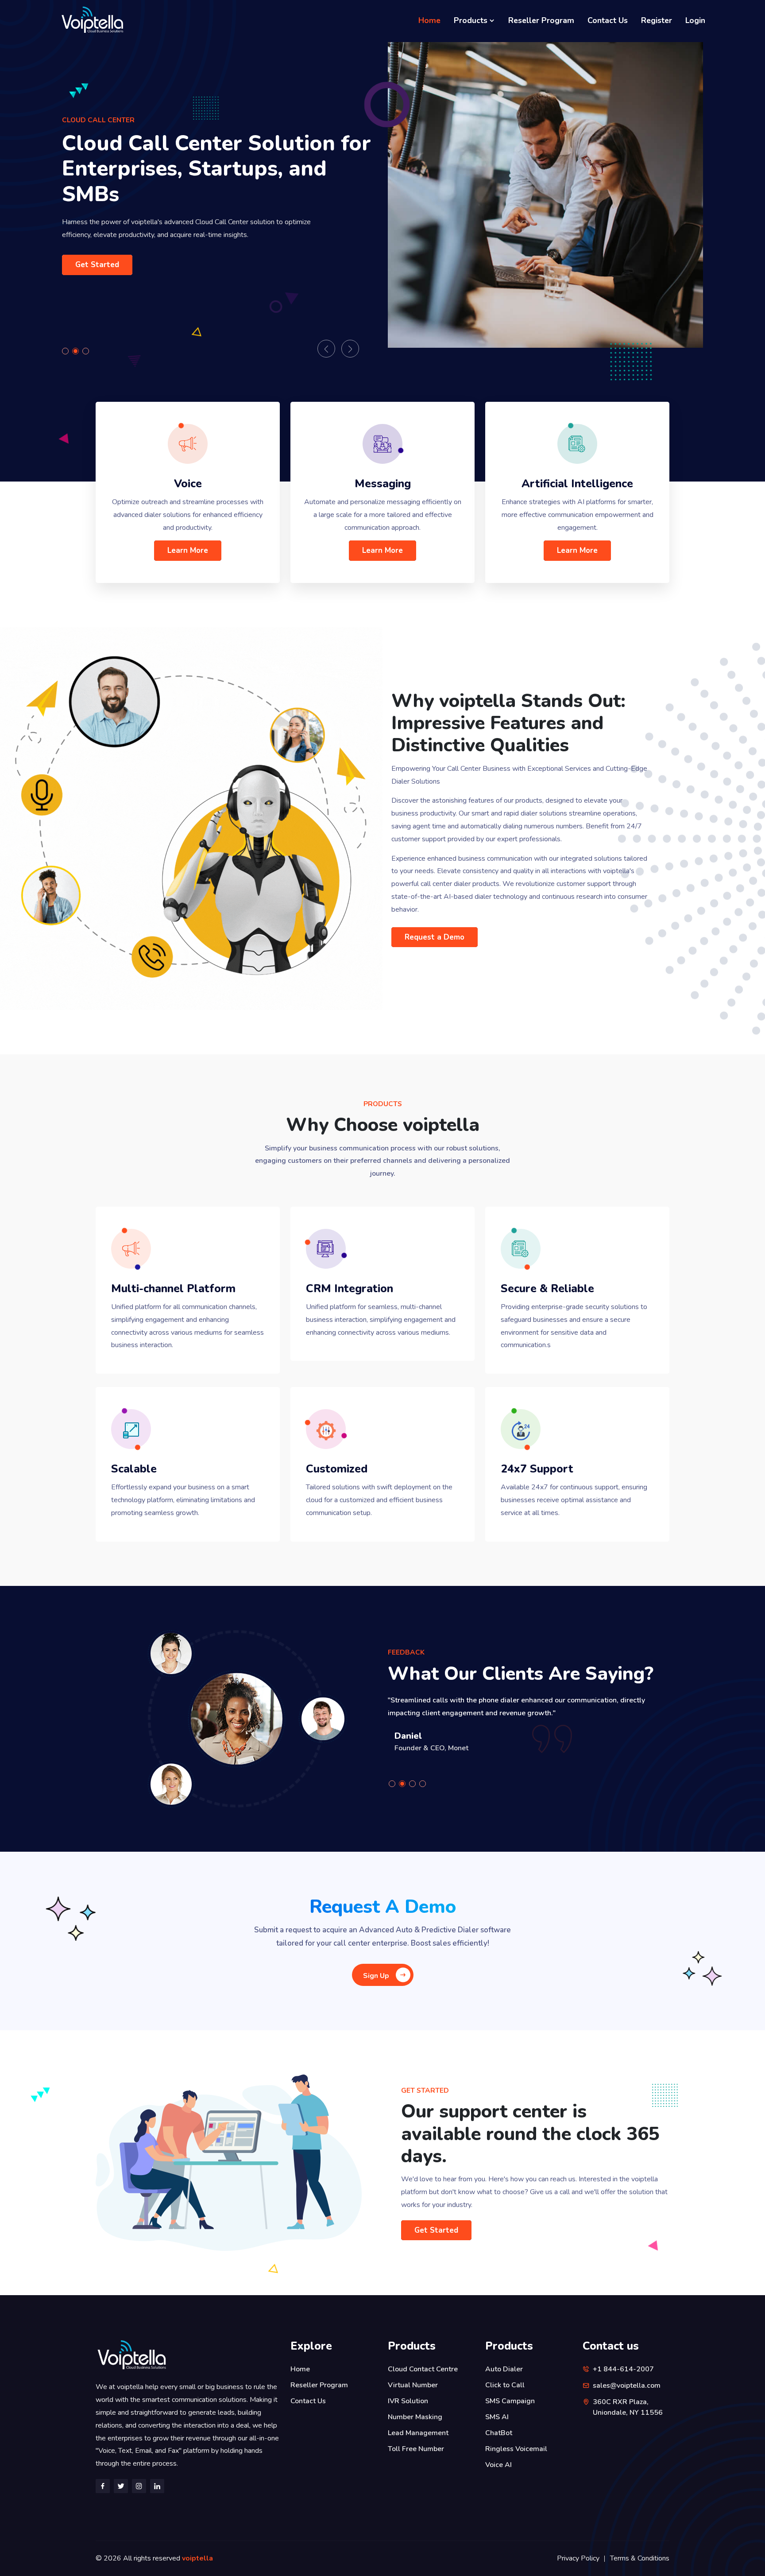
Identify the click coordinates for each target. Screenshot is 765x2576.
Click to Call (505, 2385)
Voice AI (498, 2465)
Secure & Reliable (547, 1289)
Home (429, 20)
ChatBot (499, 2433)
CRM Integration (350, 1289)
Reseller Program (541, 20)
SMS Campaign (510, 2401)
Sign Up (376, 1976)
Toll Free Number (416, 2449)
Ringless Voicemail (516, 2449)
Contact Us (608, 20)
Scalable (134, 1469)
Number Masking (415, 2417)
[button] (67, 351)
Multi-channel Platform (173, 1289)
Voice (188, 484)
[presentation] (326, 349)
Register (657, 20)
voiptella (197, 2558)
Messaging (383, 484)
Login (695, 20)
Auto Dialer (504, 2369)
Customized (337, 1469)
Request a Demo (435, 937)
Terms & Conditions (640, 2558)
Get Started (97, 270)
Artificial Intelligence (577, 484)
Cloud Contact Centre (423, 2369)
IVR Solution (408, 2401)
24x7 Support (537, 1469)
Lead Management (418, 2433)
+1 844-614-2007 (623, 2369)
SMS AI (497, 2417)
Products (472, 20)
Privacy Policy (578, 2558)
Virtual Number (413, 2385)
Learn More (188, 550)
